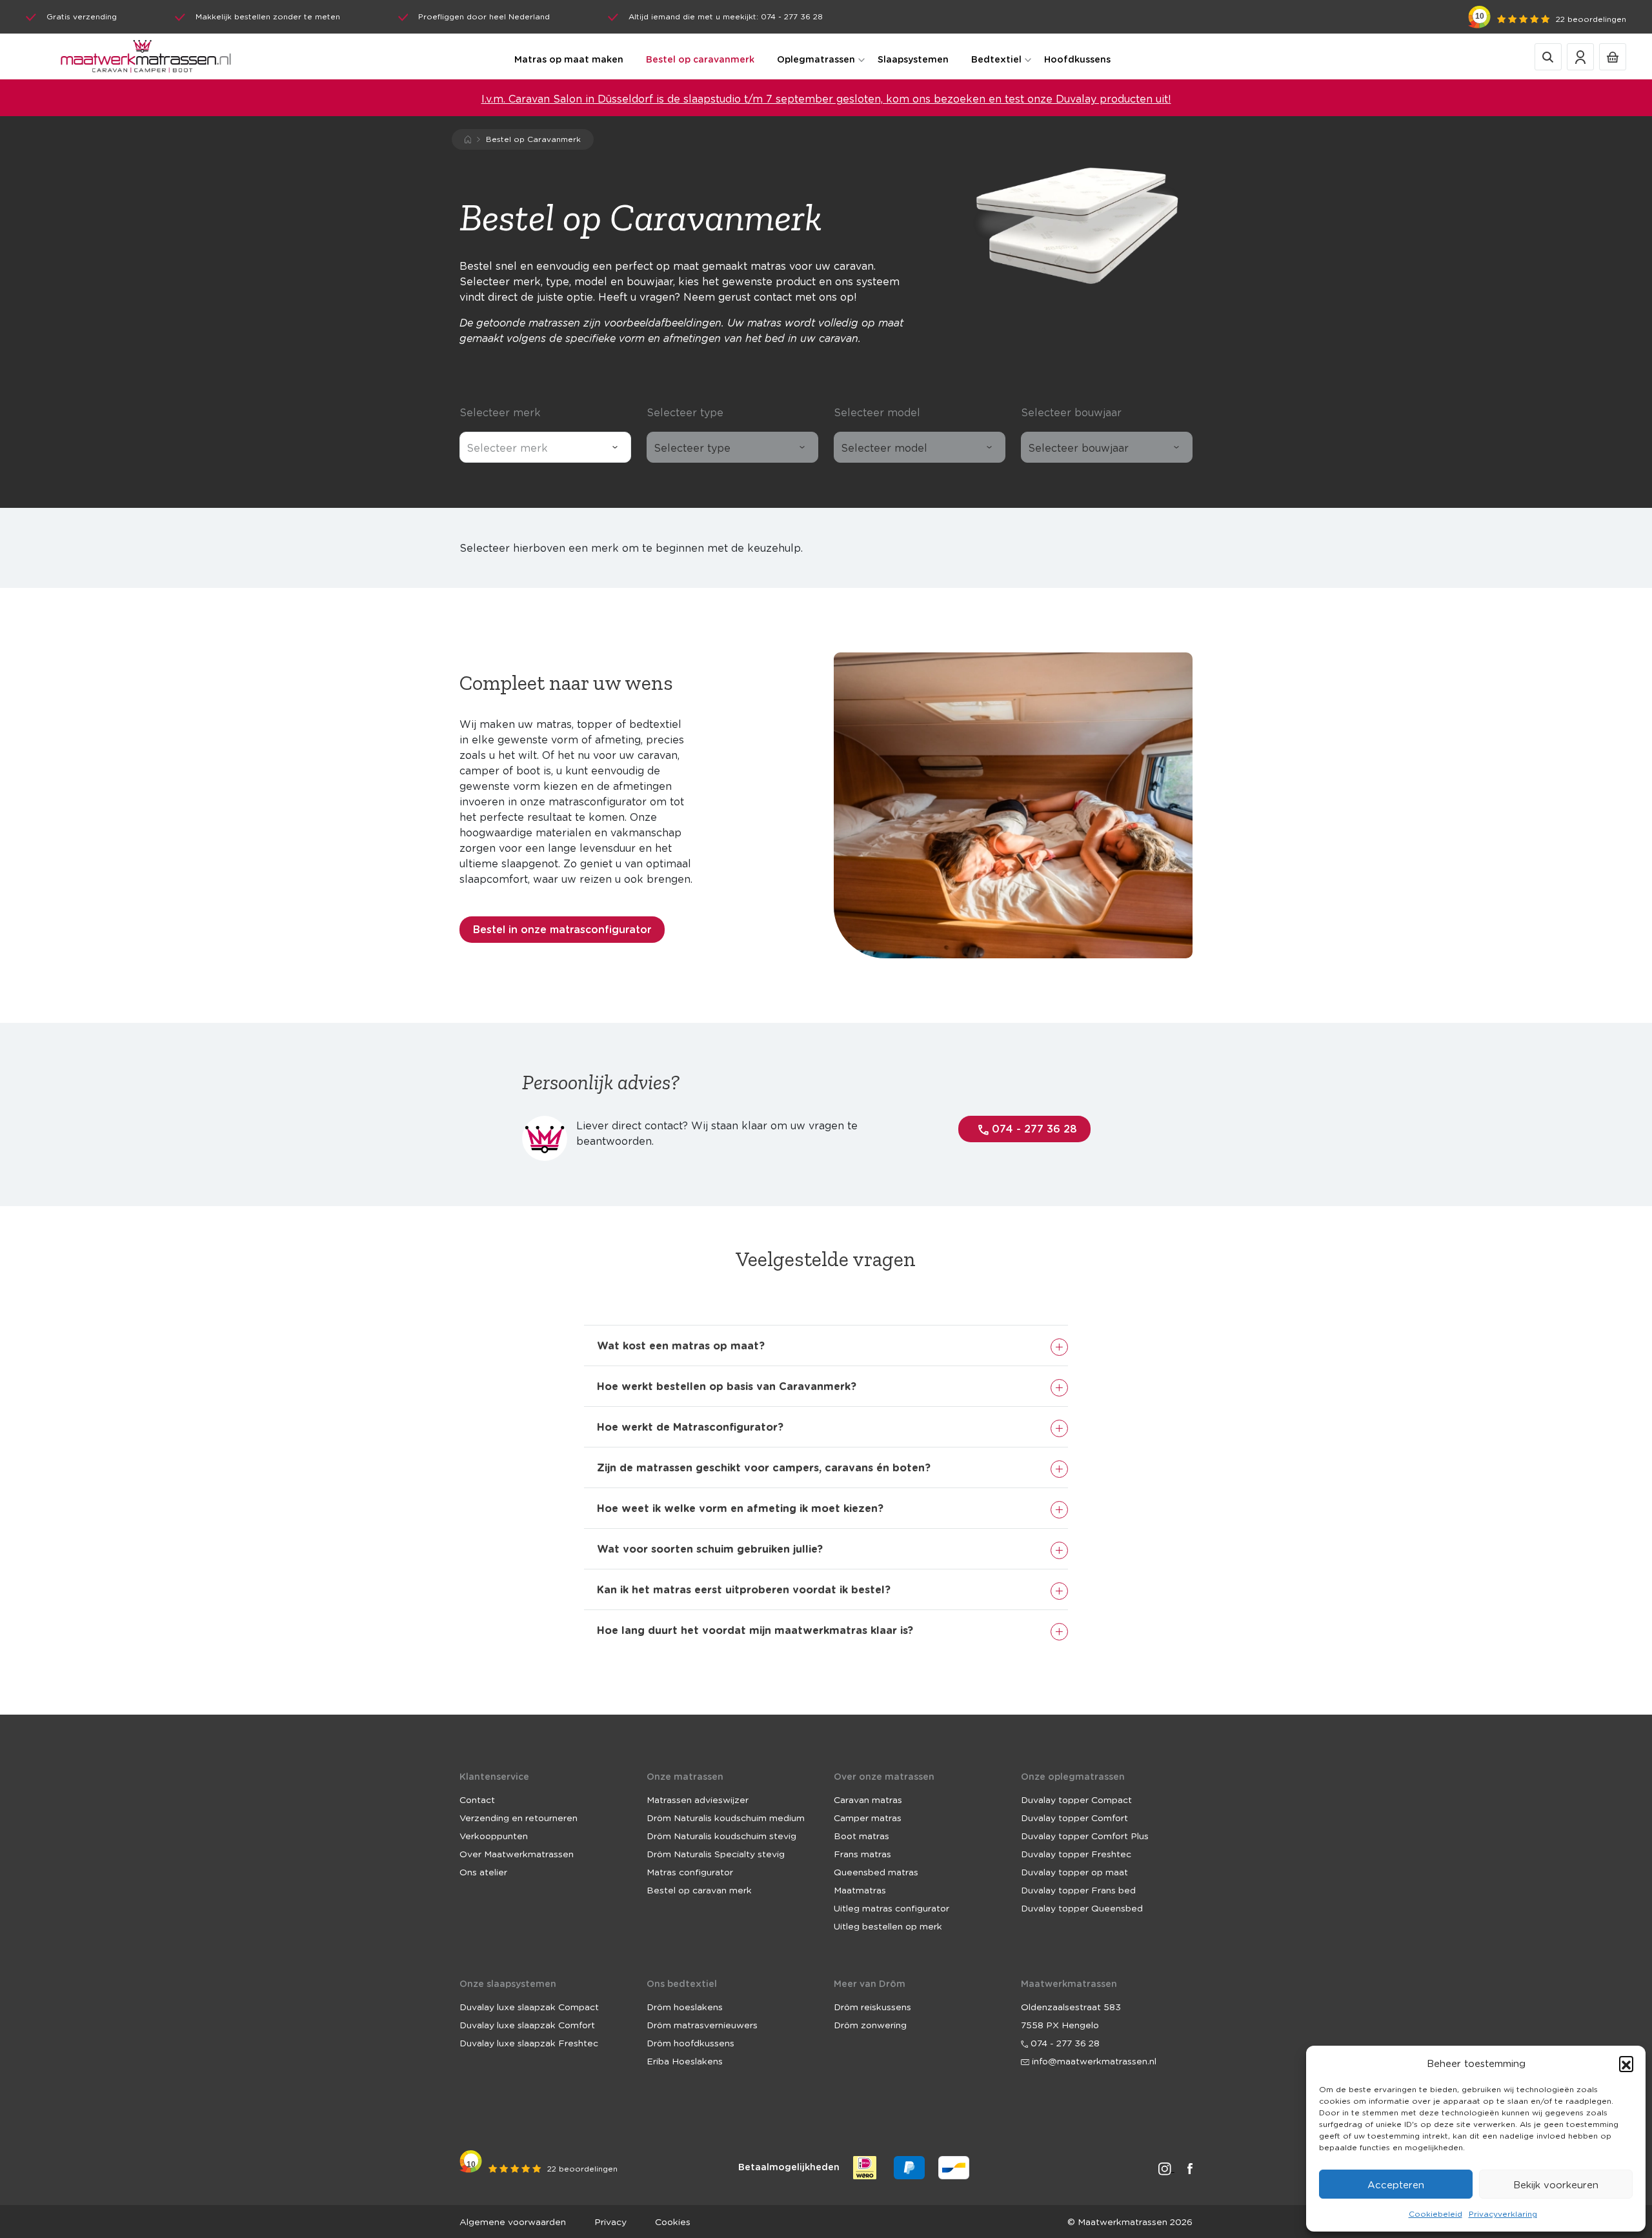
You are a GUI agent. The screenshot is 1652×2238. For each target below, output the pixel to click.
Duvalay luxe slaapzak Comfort (527, 2024)
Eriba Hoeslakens (685, 2061)
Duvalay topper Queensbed (1082, 1908)
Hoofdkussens (1077, 59)
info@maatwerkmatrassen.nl (1093, 2061)
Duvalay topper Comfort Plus (1085, 1835)
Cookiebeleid (1435, 2214)
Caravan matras (868, 1799)
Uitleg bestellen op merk (888, 1926)
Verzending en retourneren (519, 1817)
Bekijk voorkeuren (1556, 2184)
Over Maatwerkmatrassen (517, 1853)
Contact (477, 1799)
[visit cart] (1613, 56)
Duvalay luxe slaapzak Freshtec (529, 2042)
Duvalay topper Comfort (1074, 1817)
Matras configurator (690, 1871)
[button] (1626, 2063)
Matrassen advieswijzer (698, 1799)
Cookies (673, 2221)
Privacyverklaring (1503, 2214)
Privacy (610, 2221)
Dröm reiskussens (872, 2006)
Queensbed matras (876, 1871)
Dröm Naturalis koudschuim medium (726, 1817)
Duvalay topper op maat (1074, 1871)
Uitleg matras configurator (891, 1908)
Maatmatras (860, 1890)
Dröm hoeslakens (685, 2006)
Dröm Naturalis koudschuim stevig (721, 1835)
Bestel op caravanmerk (700, 59)
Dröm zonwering (870, 2024)
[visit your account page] (1580, 56)
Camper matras (868, 1817)
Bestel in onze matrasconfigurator (562, 929)
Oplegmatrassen (816, 59)
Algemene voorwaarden (513, 2221)
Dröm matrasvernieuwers (702, 2024)
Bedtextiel (996, 59)
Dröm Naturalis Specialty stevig (716, 1853)
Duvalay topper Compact (1076, 1799)
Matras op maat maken (569, 59)
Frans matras (862, 1853)
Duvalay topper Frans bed (1078, 1890)
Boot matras (861, 1835)
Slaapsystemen (913, 59)
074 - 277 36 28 (1033, 1128)
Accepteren (1396, 2184)
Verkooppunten (494, 1835)
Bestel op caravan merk (699, 1890)
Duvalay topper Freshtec (1076, 1853)
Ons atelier (483, 1871)
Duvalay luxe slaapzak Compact (529, 2006)
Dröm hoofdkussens (690, 2042)
